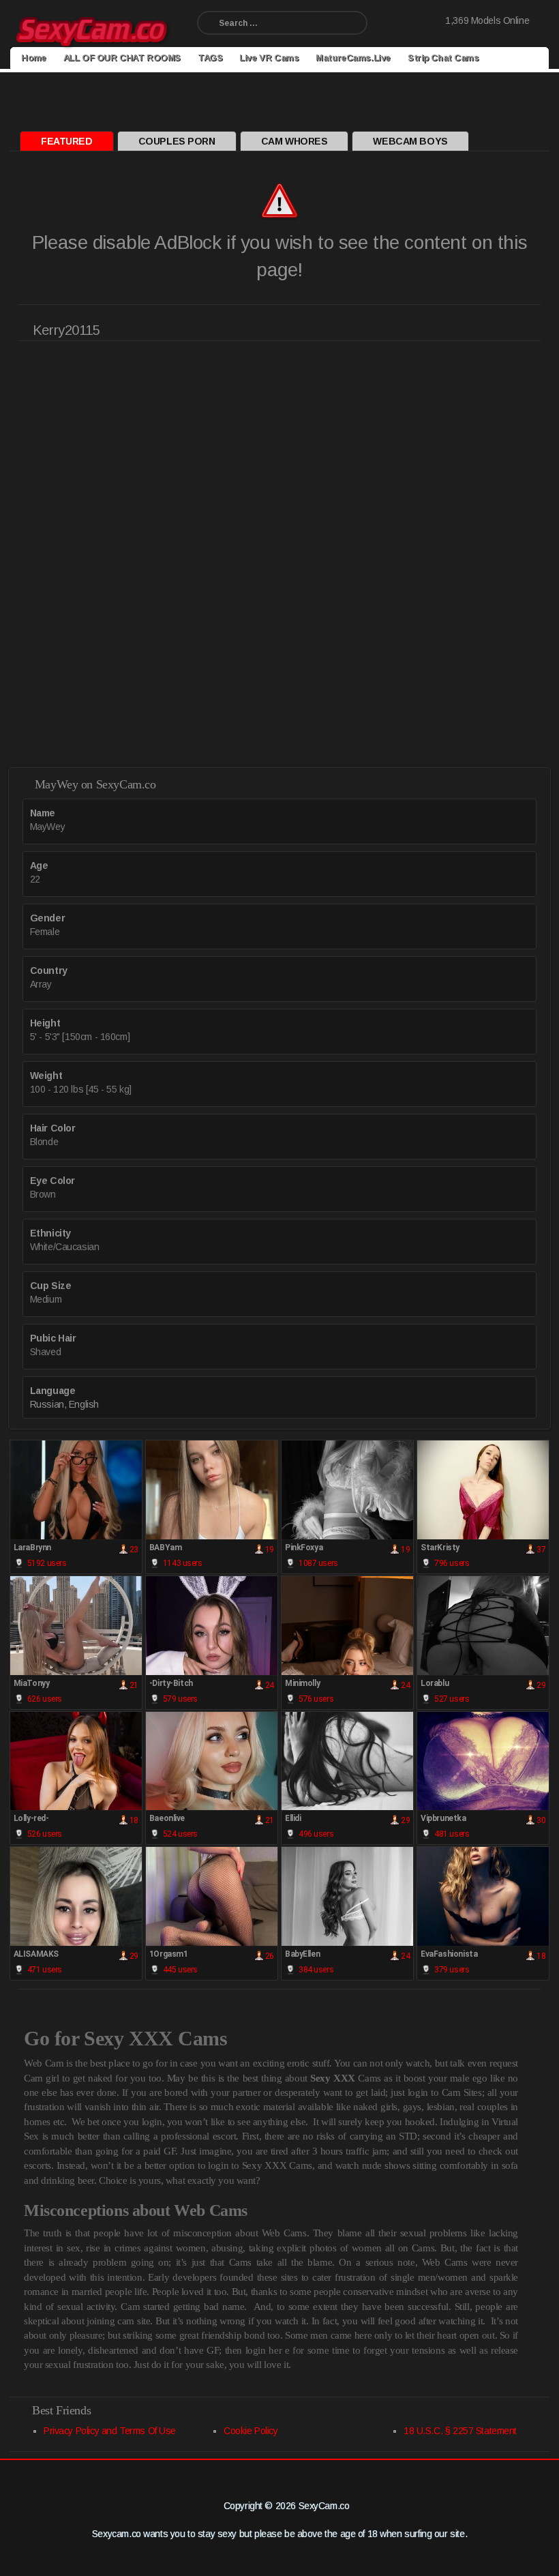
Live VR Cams (269, 58)
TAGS (210, 58)
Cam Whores (294, 141)
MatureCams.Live (353, 58)
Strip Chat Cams (443, 58)
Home (33, 58)
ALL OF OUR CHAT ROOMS (122, 58)
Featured (67, 141)
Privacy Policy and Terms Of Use (110, 2431)
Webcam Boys (410, 141)
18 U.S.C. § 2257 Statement (460, 2431)
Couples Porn (177, 141)
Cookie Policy (251, 2431)
